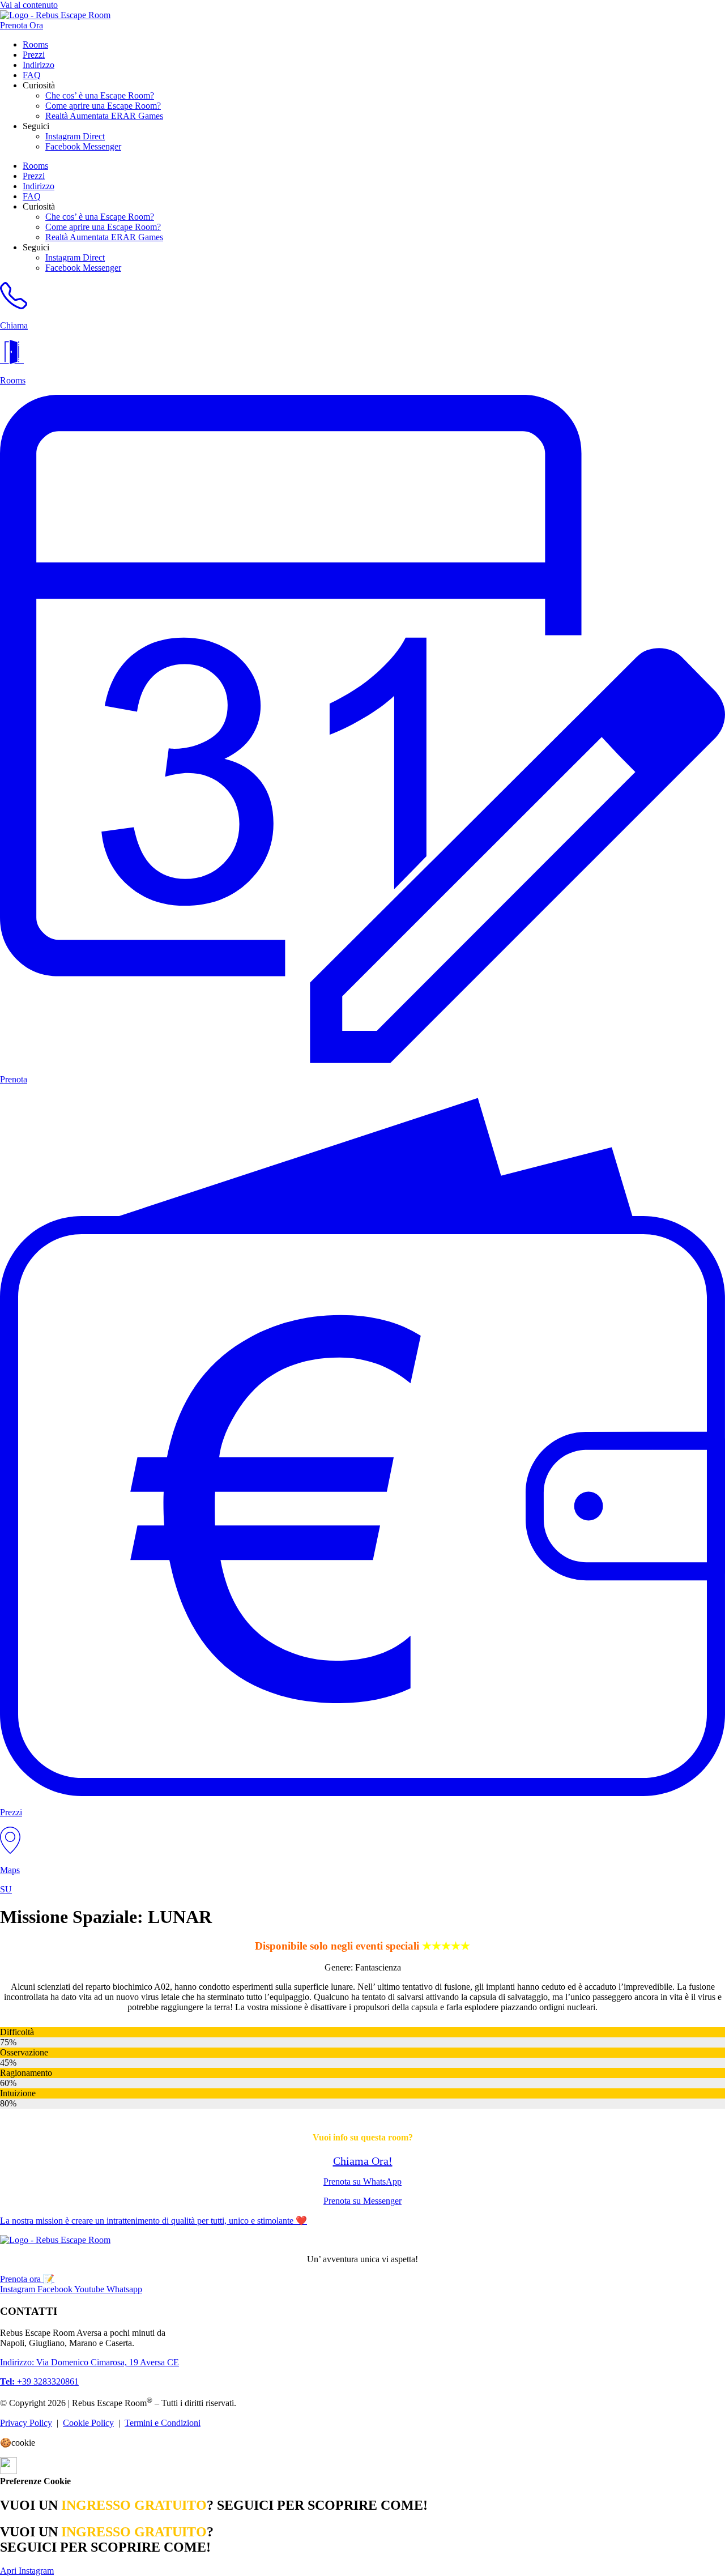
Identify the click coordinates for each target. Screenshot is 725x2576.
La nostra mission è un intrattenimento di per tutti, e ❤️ (153, 2221)
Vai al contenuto (29, 5)
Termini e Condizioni (163, 2423)
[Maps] (10, 1851)
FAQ (32, 75)
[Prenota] (362, 1060)
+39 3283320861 (39, 2381)
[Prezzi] (362, 1793)
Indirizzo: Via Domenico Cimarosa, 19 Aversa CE (89, 2362)
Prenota (14, 1079)
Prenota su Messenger (362, 2201)
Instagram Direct (75, 136)
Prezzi (34, 55)
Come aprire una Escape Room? (103, 106)
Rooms (35, 44)
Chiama (14, 325)
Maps (10, 1870)
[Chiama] (14, 306)
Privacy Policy (26, 2423)
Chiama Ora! (363, 2161)
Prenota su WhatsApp (362, 2182)
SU (6, 1889)
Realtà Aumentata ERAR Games (104, 116)
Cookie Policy (88, 2423)
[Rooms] (12, 361)
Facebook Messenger (83, 146)
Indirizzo (39, 65)
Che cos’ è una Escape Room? (100, 95)
